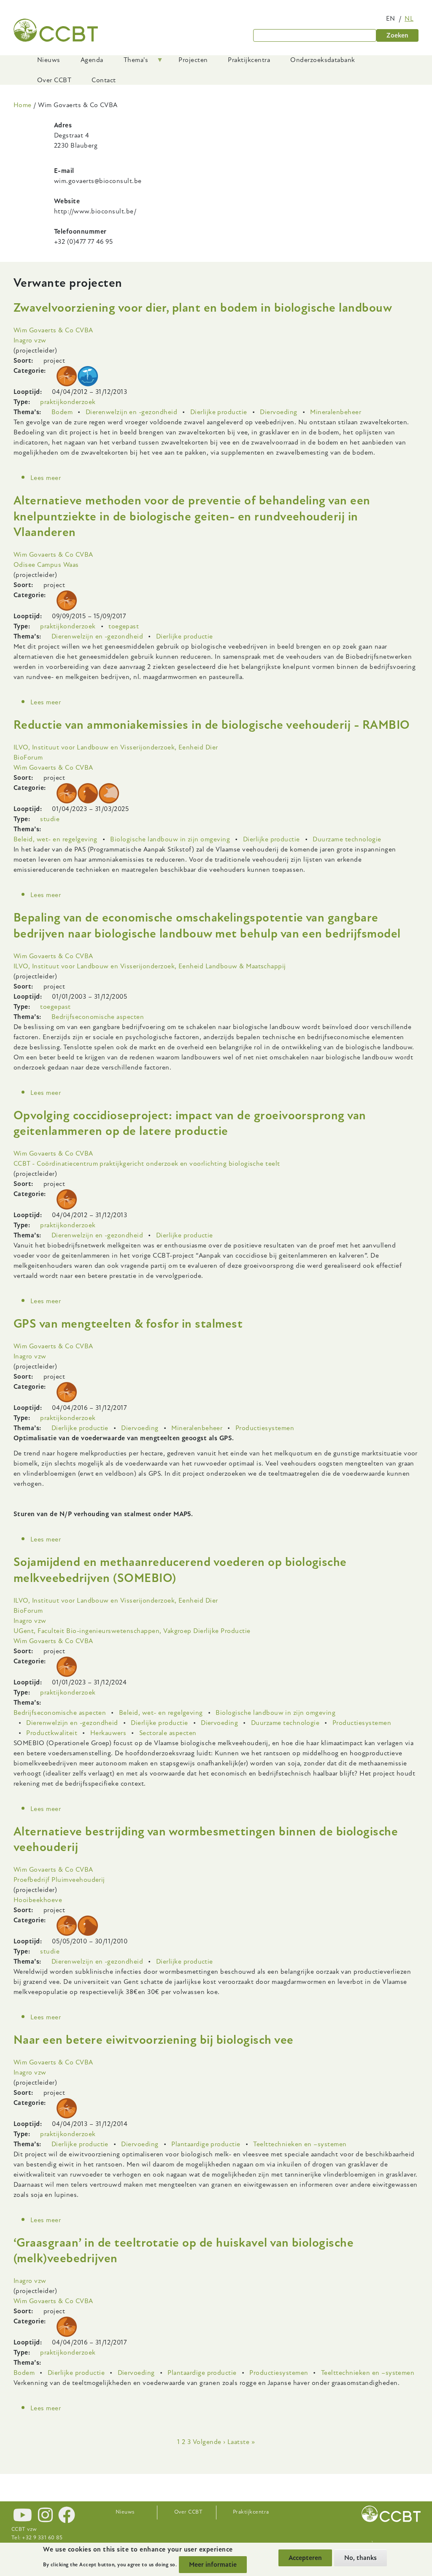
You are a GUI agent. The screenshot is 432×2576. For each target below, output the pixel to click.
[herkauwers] (67, 376)
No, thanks (360, 2558)
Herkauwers (108, 1733)
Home (23, 105)
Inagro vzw (30, 340)
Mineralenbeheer (336, 412)
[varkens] (109, 793)
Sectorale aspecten (168, 1733)
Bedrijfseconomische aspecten (98, 1017)
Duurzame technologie (347, 839)
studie (50, 819)
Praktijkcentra (251, 2512)
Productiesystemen (265, 1428)
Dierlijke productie (219, 412)
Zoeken (397, 35)
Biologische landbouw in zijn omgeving (170, 839)
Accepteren (305, 2558)
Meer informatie (213, 2565)
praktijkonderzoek (68, 402)
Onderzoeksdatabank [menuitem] (323, 60)
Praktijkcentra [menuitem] (249, 60)
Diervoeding (278, 412)
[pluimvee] (88, 793)
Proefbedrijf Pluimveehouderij (59, 1880)
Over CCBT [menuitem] (54, 80)
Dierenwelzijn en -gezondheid (131, 412)
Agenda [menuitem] (92, 60)
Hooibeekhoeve (38, 1900)
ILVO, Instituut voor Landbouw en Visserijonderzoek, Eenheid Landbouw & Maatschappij (150, 966)
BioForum (28, 757)
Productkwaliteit (52, 1733)
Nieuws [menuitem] (49, 60)
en (391, 19)
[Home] (56, 30)
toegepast (124, 626)
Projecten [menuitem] (193, 60)
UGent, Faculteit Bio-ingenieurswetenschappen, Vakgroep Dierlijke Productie (132, 1631)
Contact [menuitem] (104, 80)
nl (409, 19)
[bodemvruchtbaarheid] (88, 376)
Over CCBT (188, 2512)
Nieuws (125, 2512)
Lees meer (46, 478)
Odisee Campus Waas (46, 565)
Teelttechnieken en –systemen (300, 2144)
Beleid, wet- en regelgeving (55, 839)
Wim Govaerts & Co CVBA (53, 330)
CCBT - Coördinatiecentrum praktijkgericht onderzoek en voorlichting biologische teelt (147, 1164)
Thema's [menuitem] (131, 63)
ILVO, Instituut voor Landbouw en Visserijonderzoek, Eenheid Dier (116, 747)
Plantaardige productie (206, 2144)
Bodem (62, 412)
